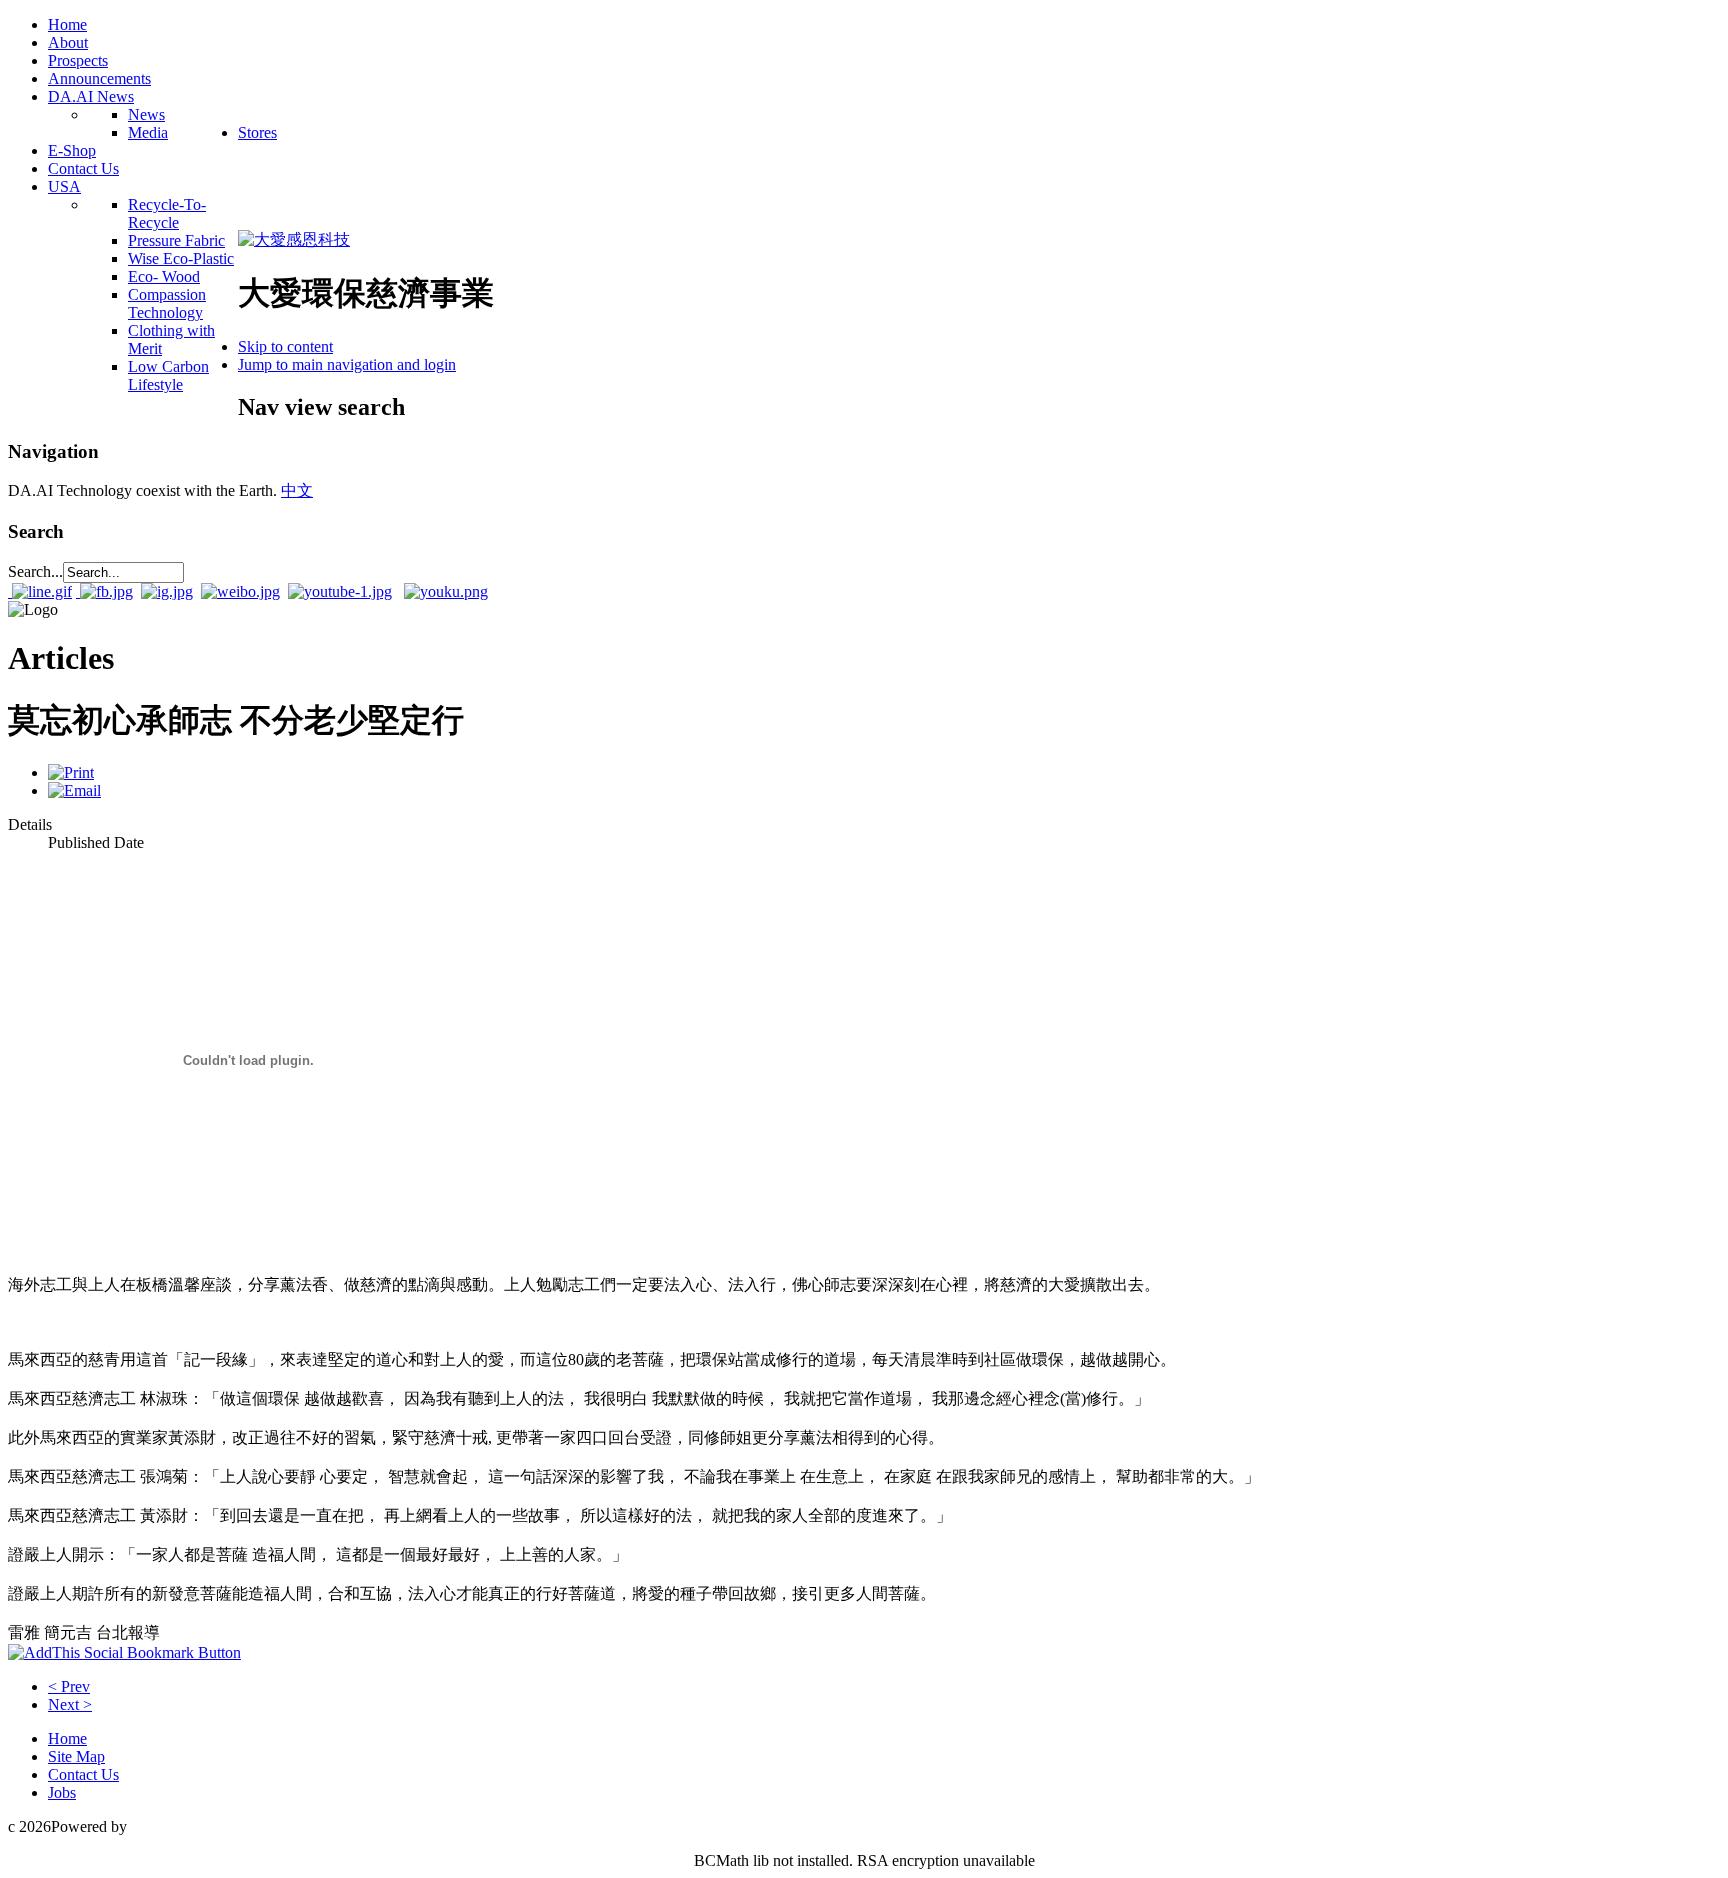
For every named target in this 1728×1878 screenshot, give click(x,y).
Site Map (76, 1756)
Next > (70, 1704)
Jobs (62, 1792)
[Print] (71, 772)
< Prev (69, 1686)
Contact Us (83, 1774)
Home (67, 1738)
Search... (35, 571)
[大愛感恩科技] (294, 239)
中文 (297, 490)
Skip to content (285, 346)
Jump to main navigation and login (347, 364)
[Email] (74, 790)
